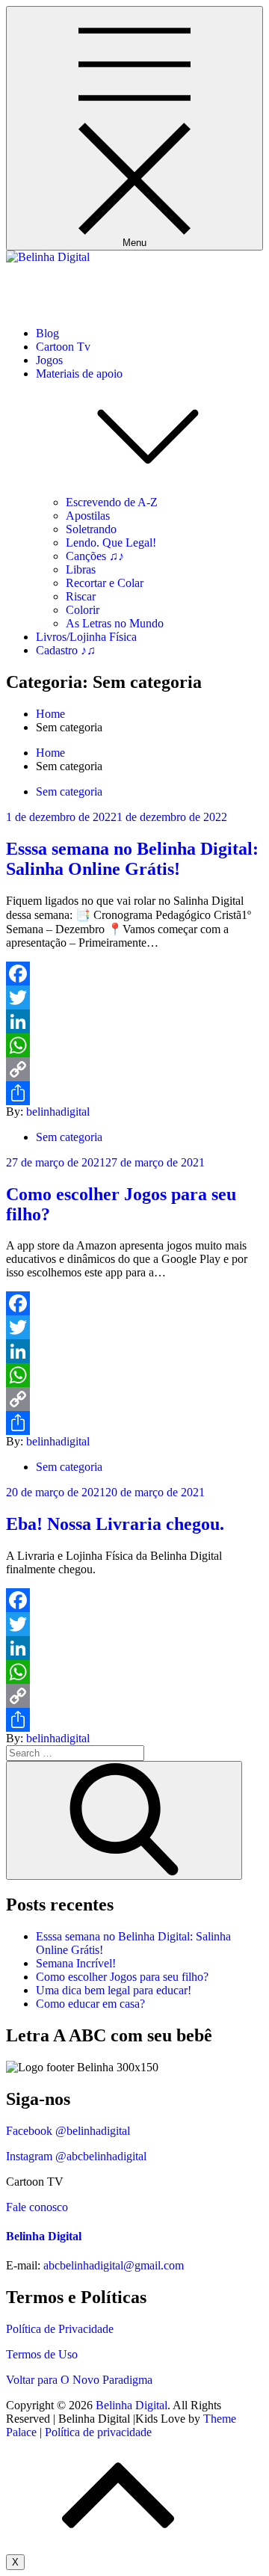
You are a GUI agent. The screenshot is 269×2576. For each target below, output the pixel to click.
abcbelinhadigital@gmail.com (114, 2265)
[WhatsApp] (134, 1045)
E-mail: (23, 2265)
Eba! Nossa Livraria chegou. (115, 1524)
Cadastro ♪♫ (66, 650)
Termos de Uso (42, 2354)
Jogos (49, 360)
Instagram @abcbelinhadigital (76, 2156)
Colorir (83, 610)
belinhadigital (58, 1112)
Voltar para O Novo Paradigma (79, 2380)
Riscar (81, 596)
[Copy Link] (134, 1069)
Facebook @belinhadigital (68, 2131)
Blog (47, 333)
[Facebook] (134, 974)
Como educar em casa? (90, 2004)
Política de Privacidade (60, 2329)
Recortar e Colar (105, 583)
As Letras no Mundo (115, 623)
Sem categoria (69, 791)
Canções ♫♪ (95, 556)
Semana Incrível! (76, 1963)
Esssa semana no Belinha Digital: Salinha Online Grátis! (132, 859)
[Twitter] (134, 997)
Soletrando (91, 529)
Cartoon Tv (63, 347)
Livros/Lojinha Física (86, 637)
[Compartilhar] (134, 1093)
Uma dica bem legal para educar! (114, 1990)
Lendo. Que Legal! (111, 542)
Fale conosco (37, 2207)
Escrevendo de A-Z (112, 502)
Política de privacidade (98, 2432)
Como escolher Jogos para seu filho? (122, 1977)
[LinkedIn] (134, 1021)
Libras (81, 569)
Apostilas (88, 516)
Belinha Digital (42, 282)
